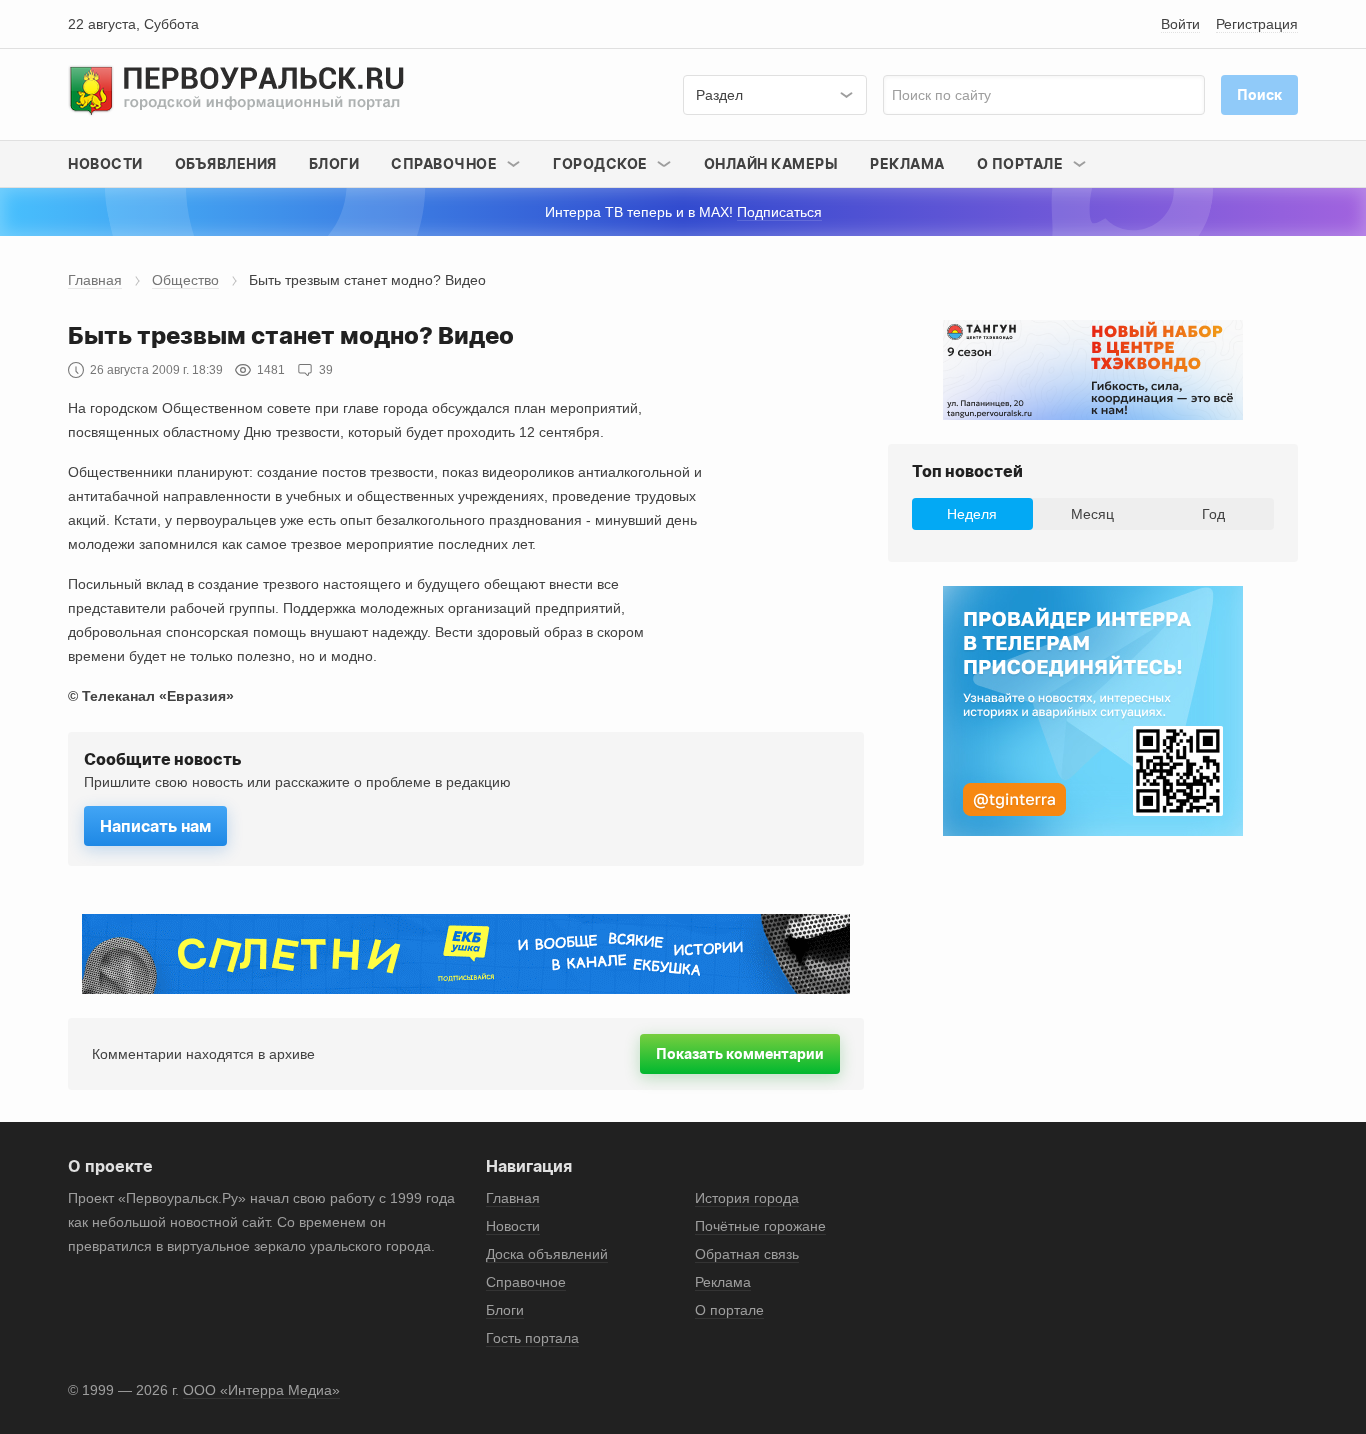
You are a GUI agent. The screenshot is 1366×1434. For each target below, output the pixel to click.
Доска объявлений (547, 1254)
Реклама (907, 163)
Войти (1180, 24)
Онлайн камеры (771, 163)
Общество (185, 280)
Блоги (334, 163)
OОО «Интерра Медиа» (261, 1390)
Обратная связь (747, 1254)
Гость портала (532, 1338)
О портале (729, 1310)
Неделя (972, 514)
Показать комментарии (740, 1053)
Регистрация (1257, 24)
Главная (95, 280)
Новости (105, 163)
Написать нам (155, 826)
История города (747, 1198)
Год (1213, 514)
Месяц (1092, 514)
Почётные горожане (760, 1226)
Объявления (226, 163)
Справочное (526, 1282)
